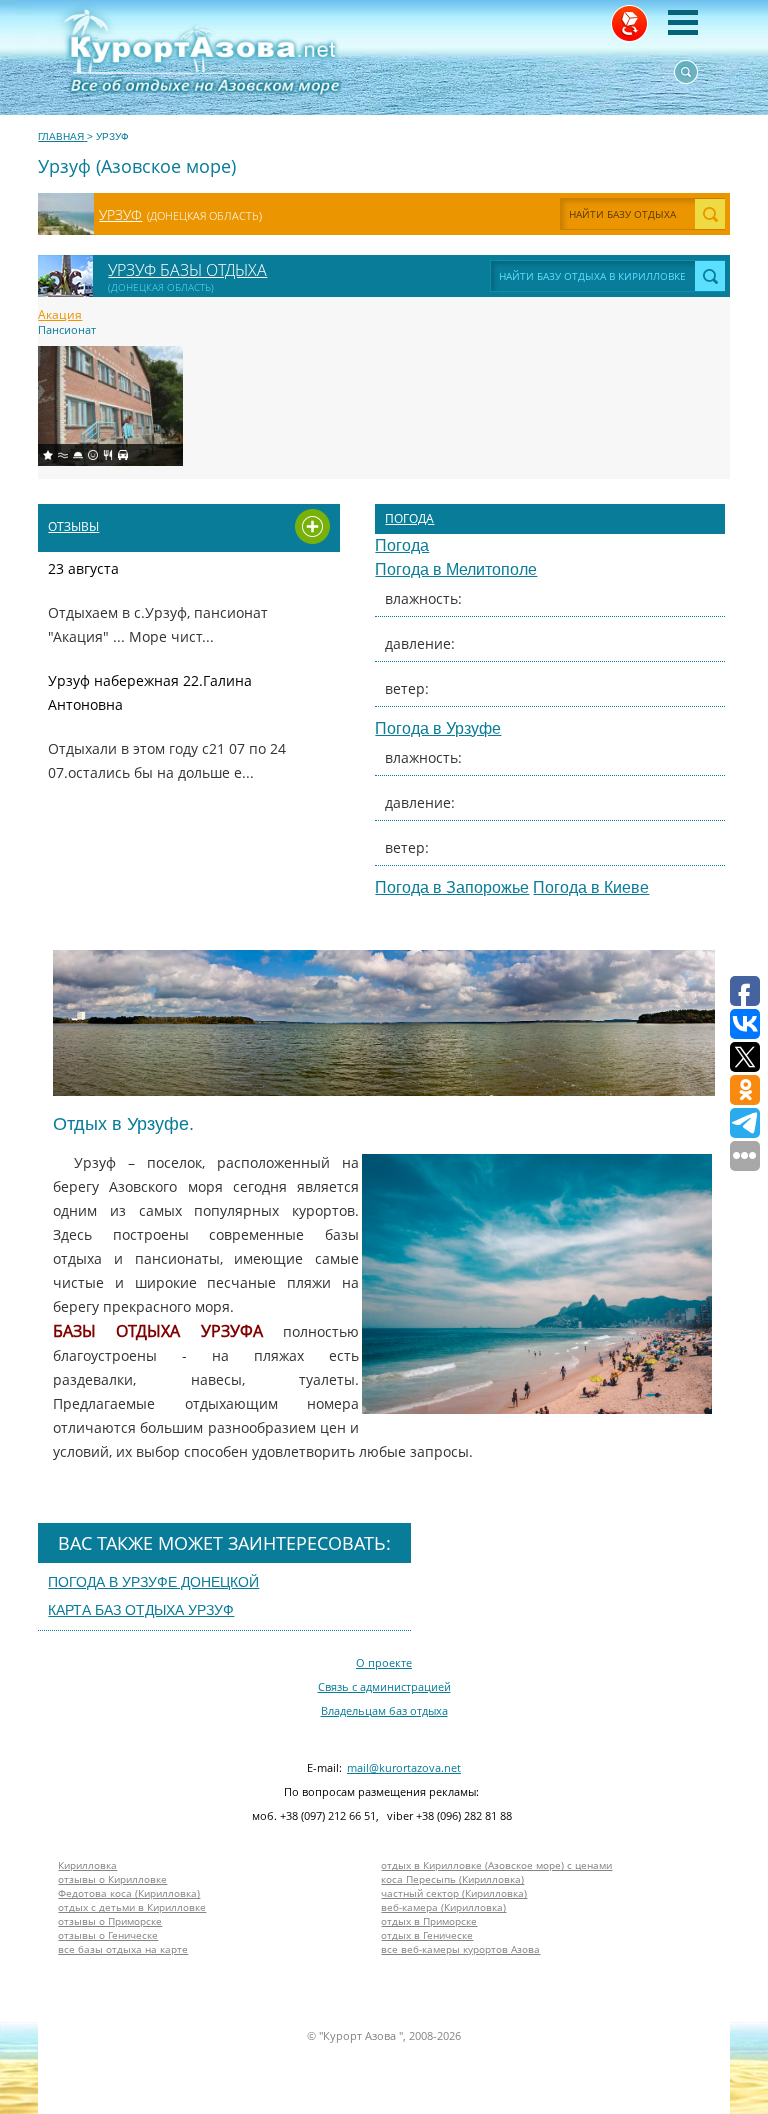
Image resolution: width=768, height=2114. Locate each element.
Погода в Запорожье (452, 887)
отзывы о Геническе (108, 1935)
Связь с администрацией (384, 1686)
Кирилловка (87, 1865)
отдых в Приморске (429, 1921)
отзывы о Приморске (110, 1921)
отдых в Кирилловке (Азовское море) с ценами (496, 1865)
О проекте (384, 1662)
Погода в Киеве (591, 887)
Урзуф (120, 214)
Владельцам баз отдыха (384, 1710)
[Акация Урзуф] (110, 406)
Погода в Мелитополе (456, 569)
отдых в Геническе (427, 1935)
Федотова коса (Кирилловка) (129, 1893)
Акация (60, 315)
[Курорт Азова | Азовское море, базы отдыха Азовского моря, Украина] (288, 57)
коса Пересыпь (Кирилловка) (452, 1879)
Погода (409, 518)
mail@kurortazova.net (404, 1767)
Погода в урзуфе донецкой (153, 1582)
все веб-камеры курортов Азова (460, 1949)
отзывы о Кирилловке (112, 1879)
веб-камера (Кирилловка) (443, 1907)
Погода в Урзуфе (438, 728)
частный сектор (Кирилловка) (454, 1893)
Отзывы (73, 526)
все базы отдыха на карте (123, 1949)
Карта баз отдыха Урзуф (141, 1610)
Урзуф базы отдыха (187, 270)
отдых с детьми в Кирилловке (132, 1907)
